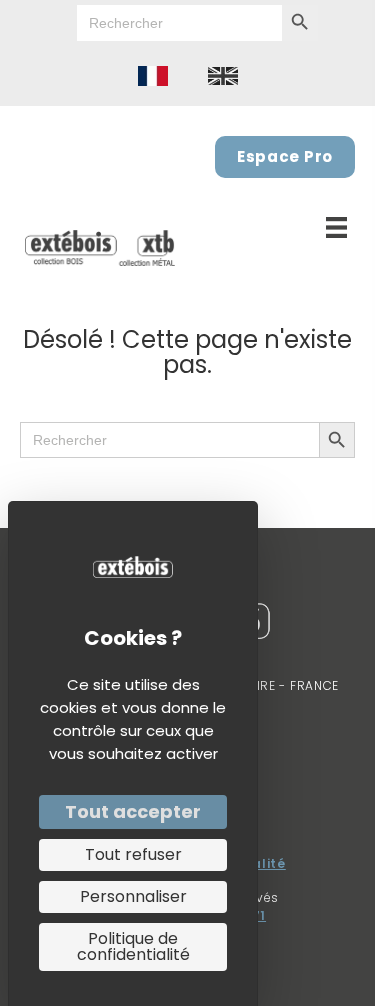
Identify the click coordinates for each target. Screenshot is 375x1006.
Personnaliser (133, 896)
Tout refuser (133, 854)
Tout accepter (133, 811)
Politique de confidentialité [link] (133, 946)
